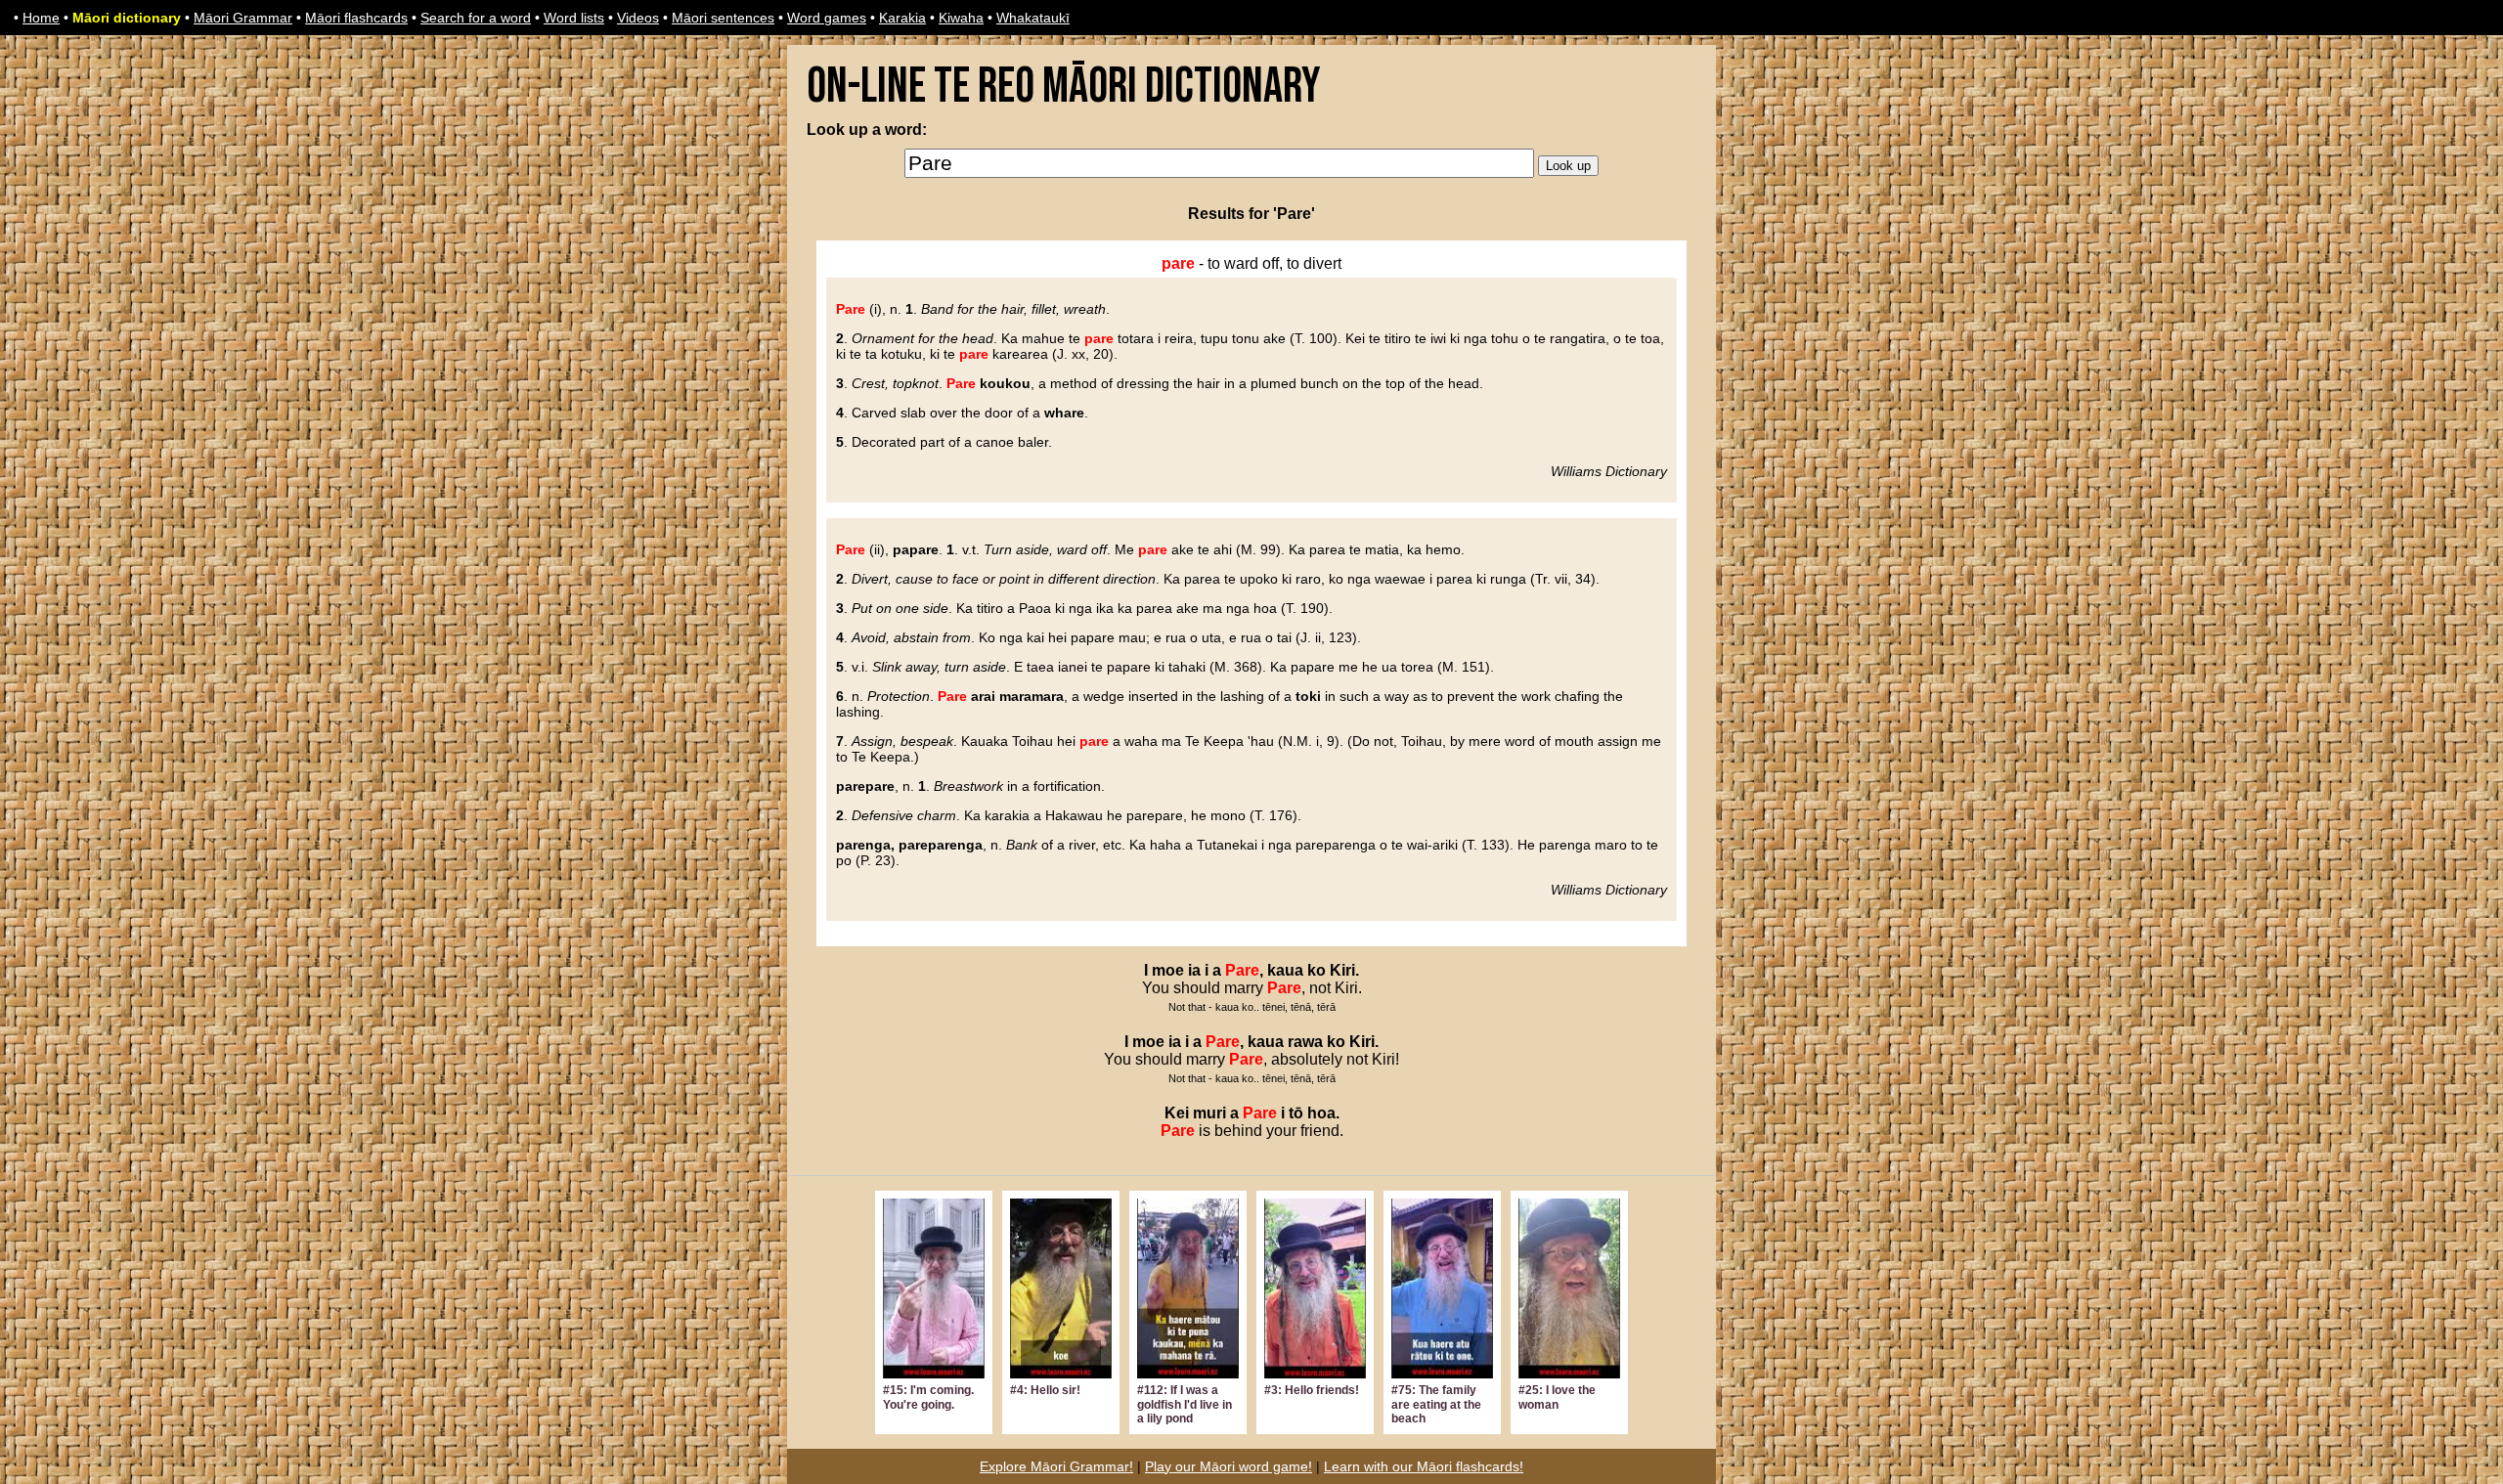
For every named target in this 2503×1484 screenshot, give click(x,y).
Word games (827, 18)
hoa (1321, 1113)
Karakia (902, 18)
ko (1317, 970)
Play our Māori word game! (1229, 1466)
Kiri (1342, 970)
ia (1194, 970)
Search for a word (476, 18)
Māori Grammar (243, 18)
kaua (1285, 970)
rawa (1305, 1042)
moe (1168, 970)
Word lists (574, 18)
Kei (1177, 1113)
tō (1296, 1113)
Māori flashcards (356, 18)
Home (41, 18)
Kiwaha (961, 18)
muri (1209, 1113)
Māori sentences (723, 18)
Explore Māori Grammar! (1056, 1466)
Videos (638, 18)
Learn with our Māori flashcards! (1424, 1466)
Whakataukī (1033, 18)
